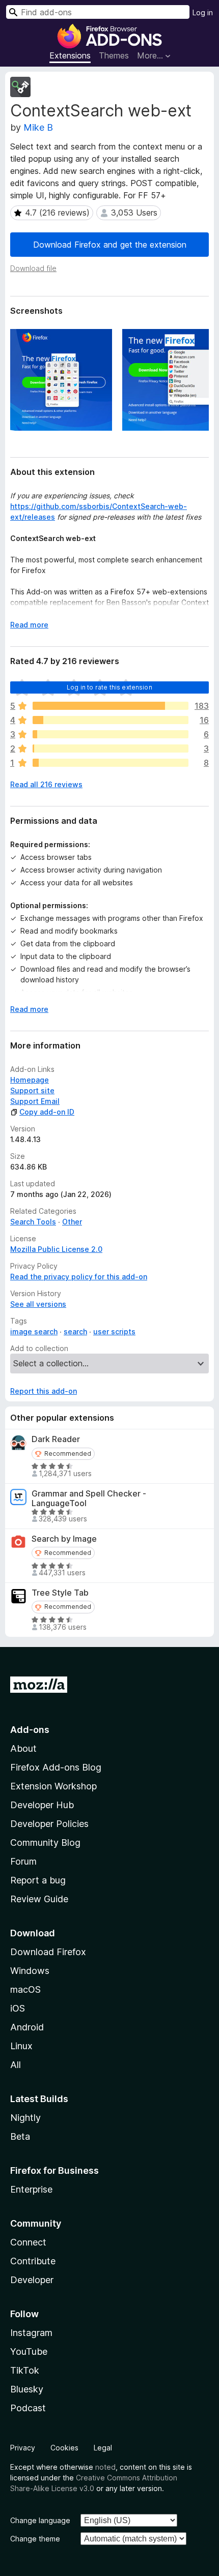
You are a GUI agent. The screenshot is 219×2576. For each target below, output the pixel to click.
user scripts (114, 1331)
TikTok (25, 2370)
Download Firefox (48, 1952)
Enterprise (31, 2189)
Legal (103, 2448)
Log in (203, 12)
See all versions (38, 1304)
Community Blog (45, 1843)
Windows (30, 1971)
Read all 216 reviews (46, 784)
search (75, 1331)
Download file (33, 268)
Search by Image (64, 1539)
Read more (29, 625)
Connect (28, 2242)
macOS (25, 1989)
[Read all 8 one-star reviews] (111, 763)
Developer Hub (42, 1805)
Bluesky (27, 2389)
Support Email (35, 1101)
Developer (32, 2280)
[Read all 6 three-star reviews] (111, 734)
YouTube (29, 2352)
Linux (21, 2046)
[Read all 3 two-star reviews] (111, 748)
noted (105, 2467)
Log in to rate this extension (109, 687)
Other (72, 1222)
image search (34, 1331)
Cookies (64, 2448)
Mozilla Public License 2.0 (56, 1249)
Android (27, 2027)
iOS (18, 2008)
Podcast (28, 2408)
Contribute (33, 2261)
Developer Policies (49, 1824)
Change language (40, 2520)
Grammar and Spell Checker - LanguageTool (89, 1499)
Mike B (38, 127)
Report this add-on (44, 1391)
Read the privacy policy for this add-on (79, 1277)
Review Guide (39, 1899)
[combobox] (98, 12)
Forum (23, 1861)
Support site (32, 1090)
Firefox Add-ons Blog (56, 1767)
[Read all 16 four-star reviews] (111, 720)
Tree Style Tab (60, 1593)
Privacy (23, 2448)
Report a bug (38, 1880)
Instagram (31, 2333)
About (23, 1748)
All (16, 2065)
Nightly (25, 2118)
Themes (114, 55)
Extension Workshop (53, 1786)
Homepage (30, 1080)
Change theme (35, 2539)
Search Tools (33, 1222)
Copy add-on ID (47, 1112)
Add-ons (30, 1730)
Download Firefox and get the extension (110, 245)
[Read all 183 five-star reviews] (111, 706)
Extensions (70, 55)
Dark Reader (56, 1439)
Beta (20, 2136)
